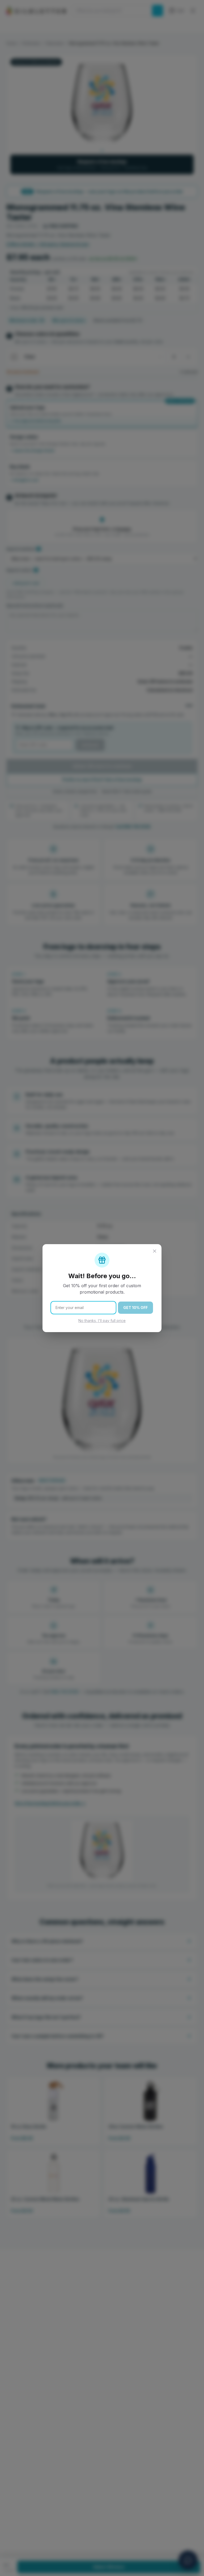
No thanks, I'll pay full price (102, 1321)
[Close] (155, 1251)
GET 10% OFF (135, 1308)
